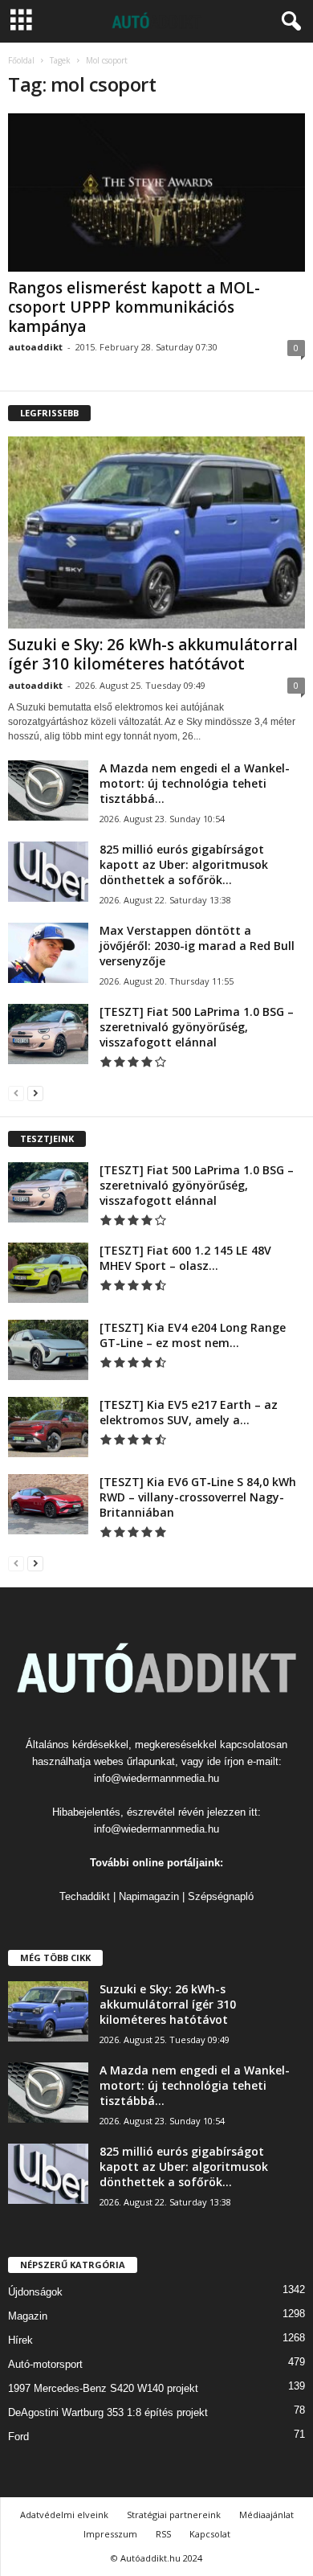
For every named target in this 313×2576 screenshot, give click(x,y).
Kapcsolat (210, 2534)
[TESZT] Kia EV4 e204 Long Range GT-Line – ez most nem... (193, 1335)
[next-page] (35, 1093)
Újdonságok (35, 2292)
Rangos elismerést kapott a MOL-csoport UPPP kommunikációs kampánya (134, 307)
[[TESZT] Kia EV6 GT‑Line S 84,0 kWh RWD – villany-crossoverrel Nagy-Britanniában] (48, 1504)
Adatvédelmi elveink (64, 2515)
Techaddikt (85, 1896)
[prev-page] (16, 1093)
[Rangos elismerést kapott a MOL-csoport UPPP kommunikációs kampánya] (156, 192)
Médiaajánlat (266, 2515)
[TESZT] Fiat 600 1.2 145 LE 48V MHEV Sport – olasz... (185, 1258)
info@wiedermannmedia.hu (156, 1778)
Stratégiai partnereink (174, 2515)
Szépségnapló (221, 1896)
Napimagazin (149, 1896)
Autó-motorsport (45, 2364)
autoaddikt (35, 347)
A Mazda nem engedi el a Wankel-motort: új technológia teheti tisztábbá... (195, 783)
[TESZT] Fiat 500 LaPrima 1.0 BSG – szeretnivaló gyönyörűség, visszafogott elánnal (197, 1027)
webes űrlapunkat (134, 1761)
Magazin (28, 2316)
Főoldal (21, 60)
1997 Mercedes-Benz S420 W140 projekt (103, 2388)
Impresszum (110, 2534)
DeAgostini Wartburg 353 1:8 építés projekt (108, 2412)
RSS (163, 2534)
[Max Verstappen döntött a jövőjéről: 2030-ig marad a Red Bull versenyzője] (48, 953)
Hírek (20, 2340)
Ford (18, 2437)
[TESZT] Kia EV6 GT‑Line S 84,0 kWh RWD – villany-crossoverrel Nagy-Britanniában (198, 1497)
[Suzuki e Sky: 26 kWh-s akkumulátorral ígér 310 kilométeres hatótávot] (156, 532)
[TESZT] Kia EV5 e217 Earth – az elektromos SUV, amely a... (189, 1412)
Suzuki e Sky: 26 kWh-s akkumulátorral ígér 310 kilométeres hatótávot (153, 654)
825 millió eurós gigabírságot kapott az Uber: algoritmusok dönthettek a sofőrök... (184, 864)
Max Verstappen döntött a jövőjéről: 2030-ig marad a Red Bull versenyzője (197, 946)
